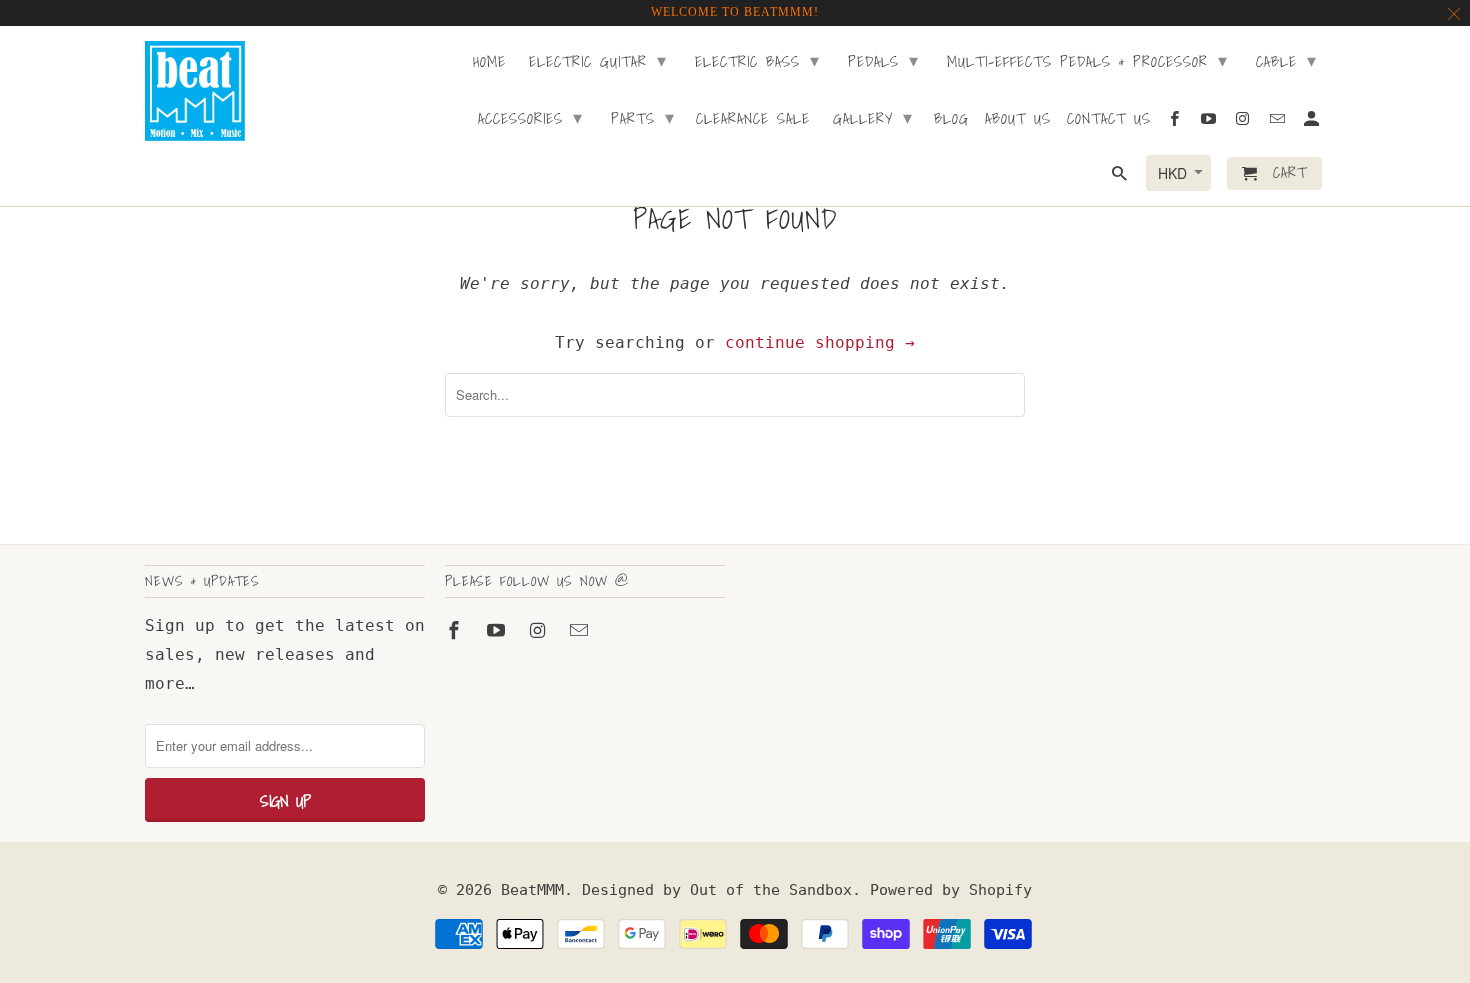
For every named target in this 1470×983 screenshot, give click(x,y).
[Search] (1121, 177)
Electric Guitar (598, 60)
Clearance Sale (753, 120)
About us (1018, 120)
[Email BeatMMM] (581, 630)
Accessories (530, 117)
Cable (1286, 60)
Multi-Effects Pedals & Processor (1087, 60)
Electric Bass (757, 60)
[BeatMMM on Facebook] (456, 630)
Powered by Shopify (951, 890)
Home (489, 63)
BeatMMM (532, 890)
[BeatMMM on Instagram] (540, 630)
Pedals (883, 60)
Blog (951, 120)
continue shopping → (820, 342)
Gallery (873, 117)
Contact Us (1109, 120)
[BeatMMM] (195, 91)
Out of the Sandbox (771, 890)
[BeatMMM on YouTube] (498, 630)
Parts (643, 117)
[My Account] (1313, 122)
